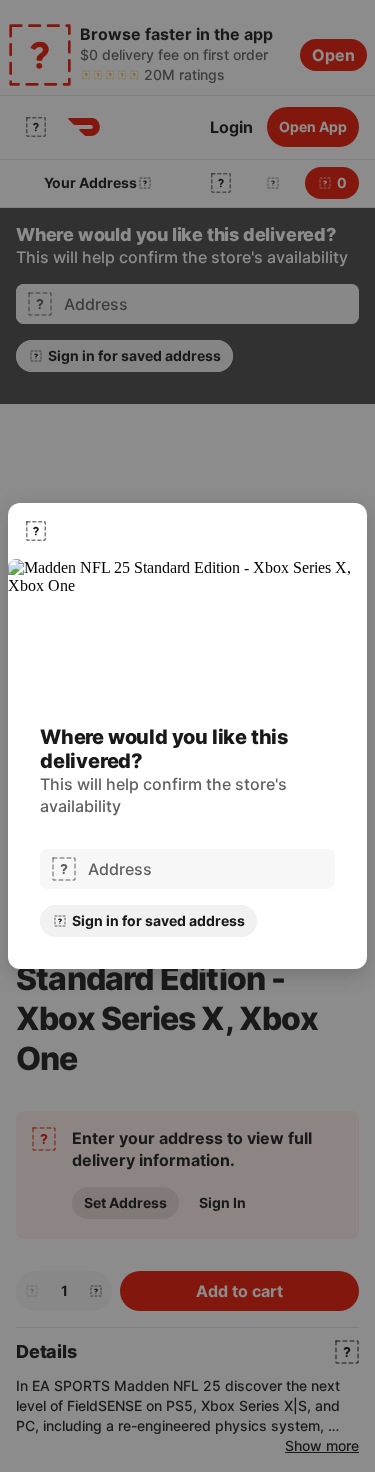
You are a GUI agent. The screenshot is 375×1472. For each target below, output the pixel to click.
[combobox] (205, 869)
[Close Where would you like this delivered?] (36, 531)
